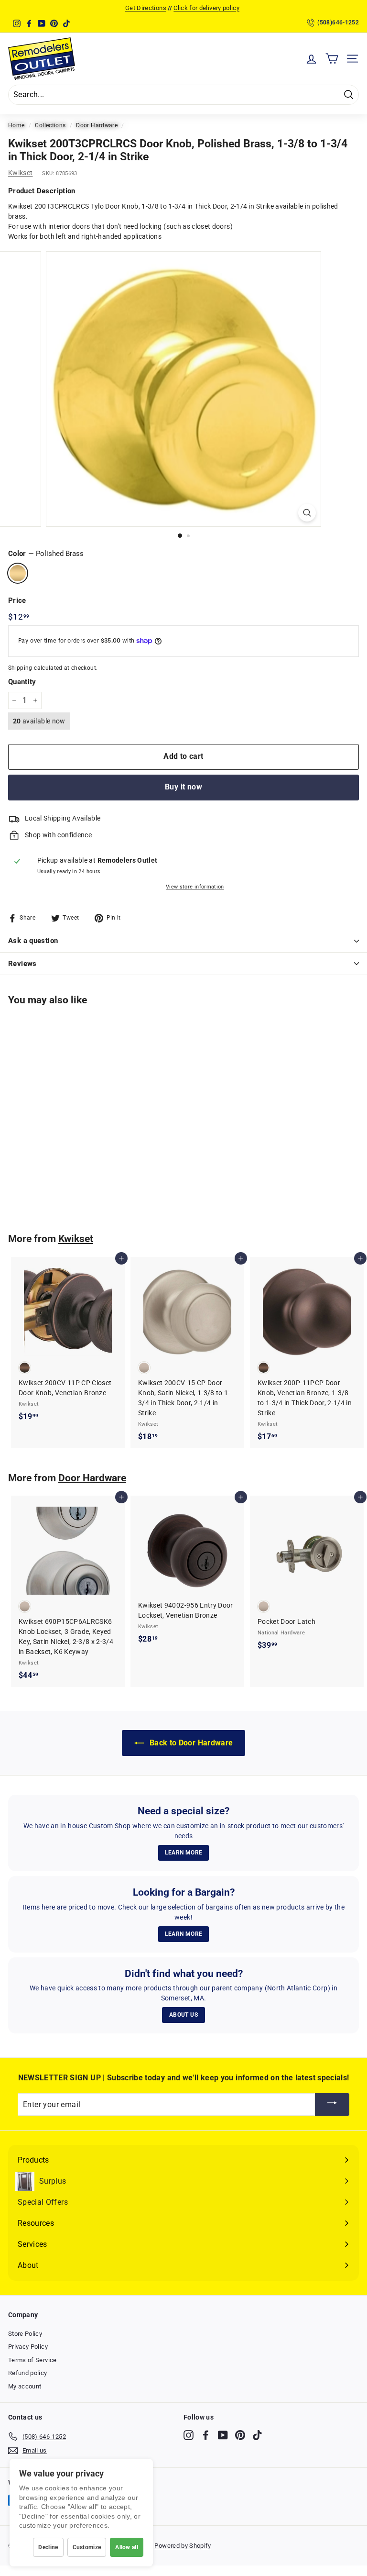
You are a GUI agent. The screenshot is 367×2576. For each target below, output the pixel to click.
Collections (50, 125)
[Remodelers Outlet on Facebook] (206, 2435)
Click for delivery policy (206, 8)
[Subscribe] (332, 2104)
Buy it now (183, 787)
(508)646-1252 (338, 22)
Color (46, 554)
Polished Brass (18, 573)
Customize (87, 2547)
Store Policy (25, 2334)
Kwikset (20, 173)
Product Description (42, 191)
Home (16, 125)
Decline (48, 2547)
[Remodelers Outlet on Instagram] (189, 2435)
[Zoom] (307, 513)
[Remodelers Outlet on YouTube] (223, 2435)
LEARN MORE (184, 1853)
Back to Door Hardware (190, 1743)
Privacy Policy (28, 2347)
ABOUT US (183, 2015)
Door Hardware (97, 125)
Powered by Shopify (183, 2546)
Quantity (22, 682)
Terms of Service (32, 2360)
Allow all (127, 2547)
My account (25, 2386)
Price (17, 600)
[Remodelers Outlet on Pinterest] (240, 2435)
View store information (195, 887)
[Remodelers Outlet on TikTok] (257, 2435)
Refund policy (28, 2373)
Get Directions (146, 8)
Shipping (20, 668)
